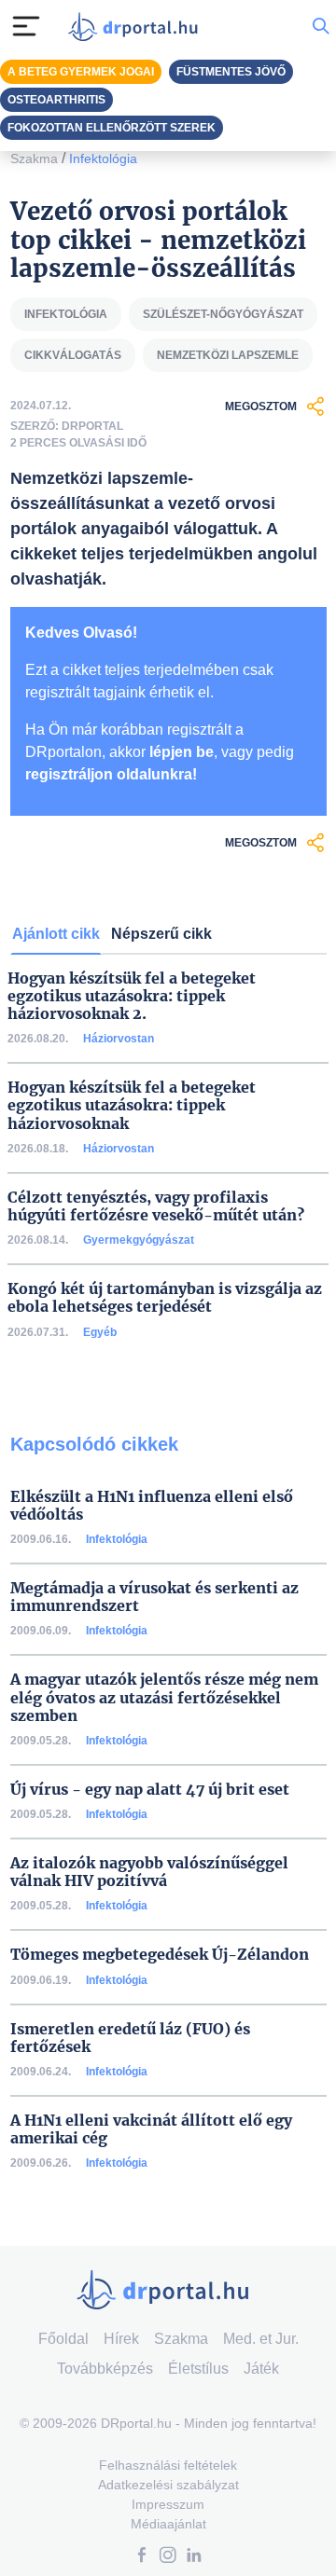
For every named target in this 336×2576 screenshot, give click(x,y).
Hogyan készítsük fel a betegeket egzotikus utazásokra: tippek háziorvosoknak (132, 1105)
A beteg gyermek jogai (81, 72)
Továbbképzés (105, 2369)
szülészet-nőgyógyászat (223, 314)
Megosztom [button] (261, 406)
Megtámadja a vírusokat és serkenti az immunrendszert (154, 1597)
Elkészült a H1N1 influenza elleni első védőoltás (152, 1506)
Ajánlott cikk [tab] (56, 934)
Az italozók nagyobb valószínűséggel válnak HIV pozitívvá (149, 1872)
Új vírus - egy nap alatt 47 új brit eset (150, 1790)
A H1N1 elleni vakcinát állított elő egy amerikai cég (151, 2129)
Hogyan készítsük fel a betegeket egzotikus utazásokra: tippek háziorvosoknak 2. (132, 996)
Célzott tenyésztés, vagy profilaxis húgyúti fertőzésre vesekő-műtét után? (156, 1206)
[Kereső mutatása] (321, 26)
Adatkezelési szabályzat (168, 2485)
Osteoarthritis (56, 100)
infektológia (66, 314)
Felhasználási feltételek (168, 2465)
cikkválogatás (73, 355)
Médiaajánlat (168, 2524)
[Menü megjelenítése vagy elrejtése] (26, 26)
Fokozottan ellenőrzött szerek (112, 128)
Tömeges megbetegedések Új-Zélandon (160, 1955)
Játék (261, 2369)
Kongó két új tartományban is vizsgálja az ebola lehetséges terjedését (165, 1298)
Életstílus (198, 2369)
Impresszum (168, 2504)
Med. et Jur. (261, 2339)
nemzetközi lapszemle (228, 355)
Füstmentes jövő (231, 72)
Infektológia (103, 158)
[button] (142, 2557)
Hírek (121, 2339)
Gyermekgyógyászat (139, 1240)
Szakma (34, 158)
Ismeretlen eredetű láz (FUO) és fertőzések (130, 2038)
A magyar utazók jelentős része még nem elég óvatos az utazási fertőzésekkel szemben (164, 1697)
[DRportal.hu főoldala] (137, 27)
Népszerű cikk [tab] (161, 934)
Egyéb (100, 1332)
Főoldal (63, 2339)
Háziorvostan (119, 1039)
